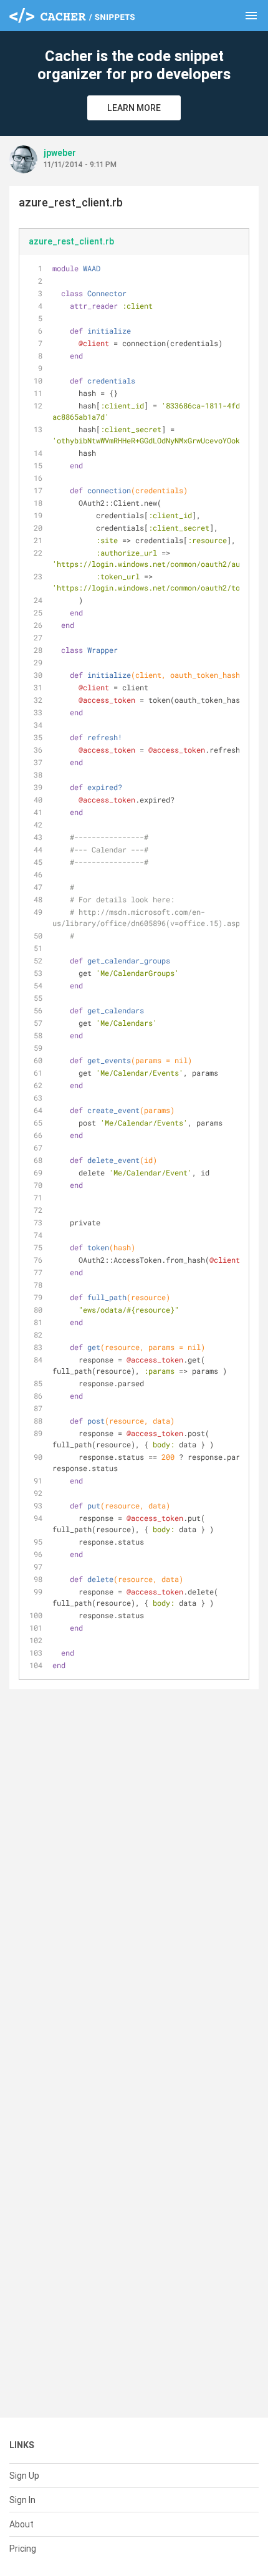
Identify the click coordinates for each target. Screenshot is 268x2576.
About (22, 2524)
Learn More (134, 108)
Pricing (23, 2549)
